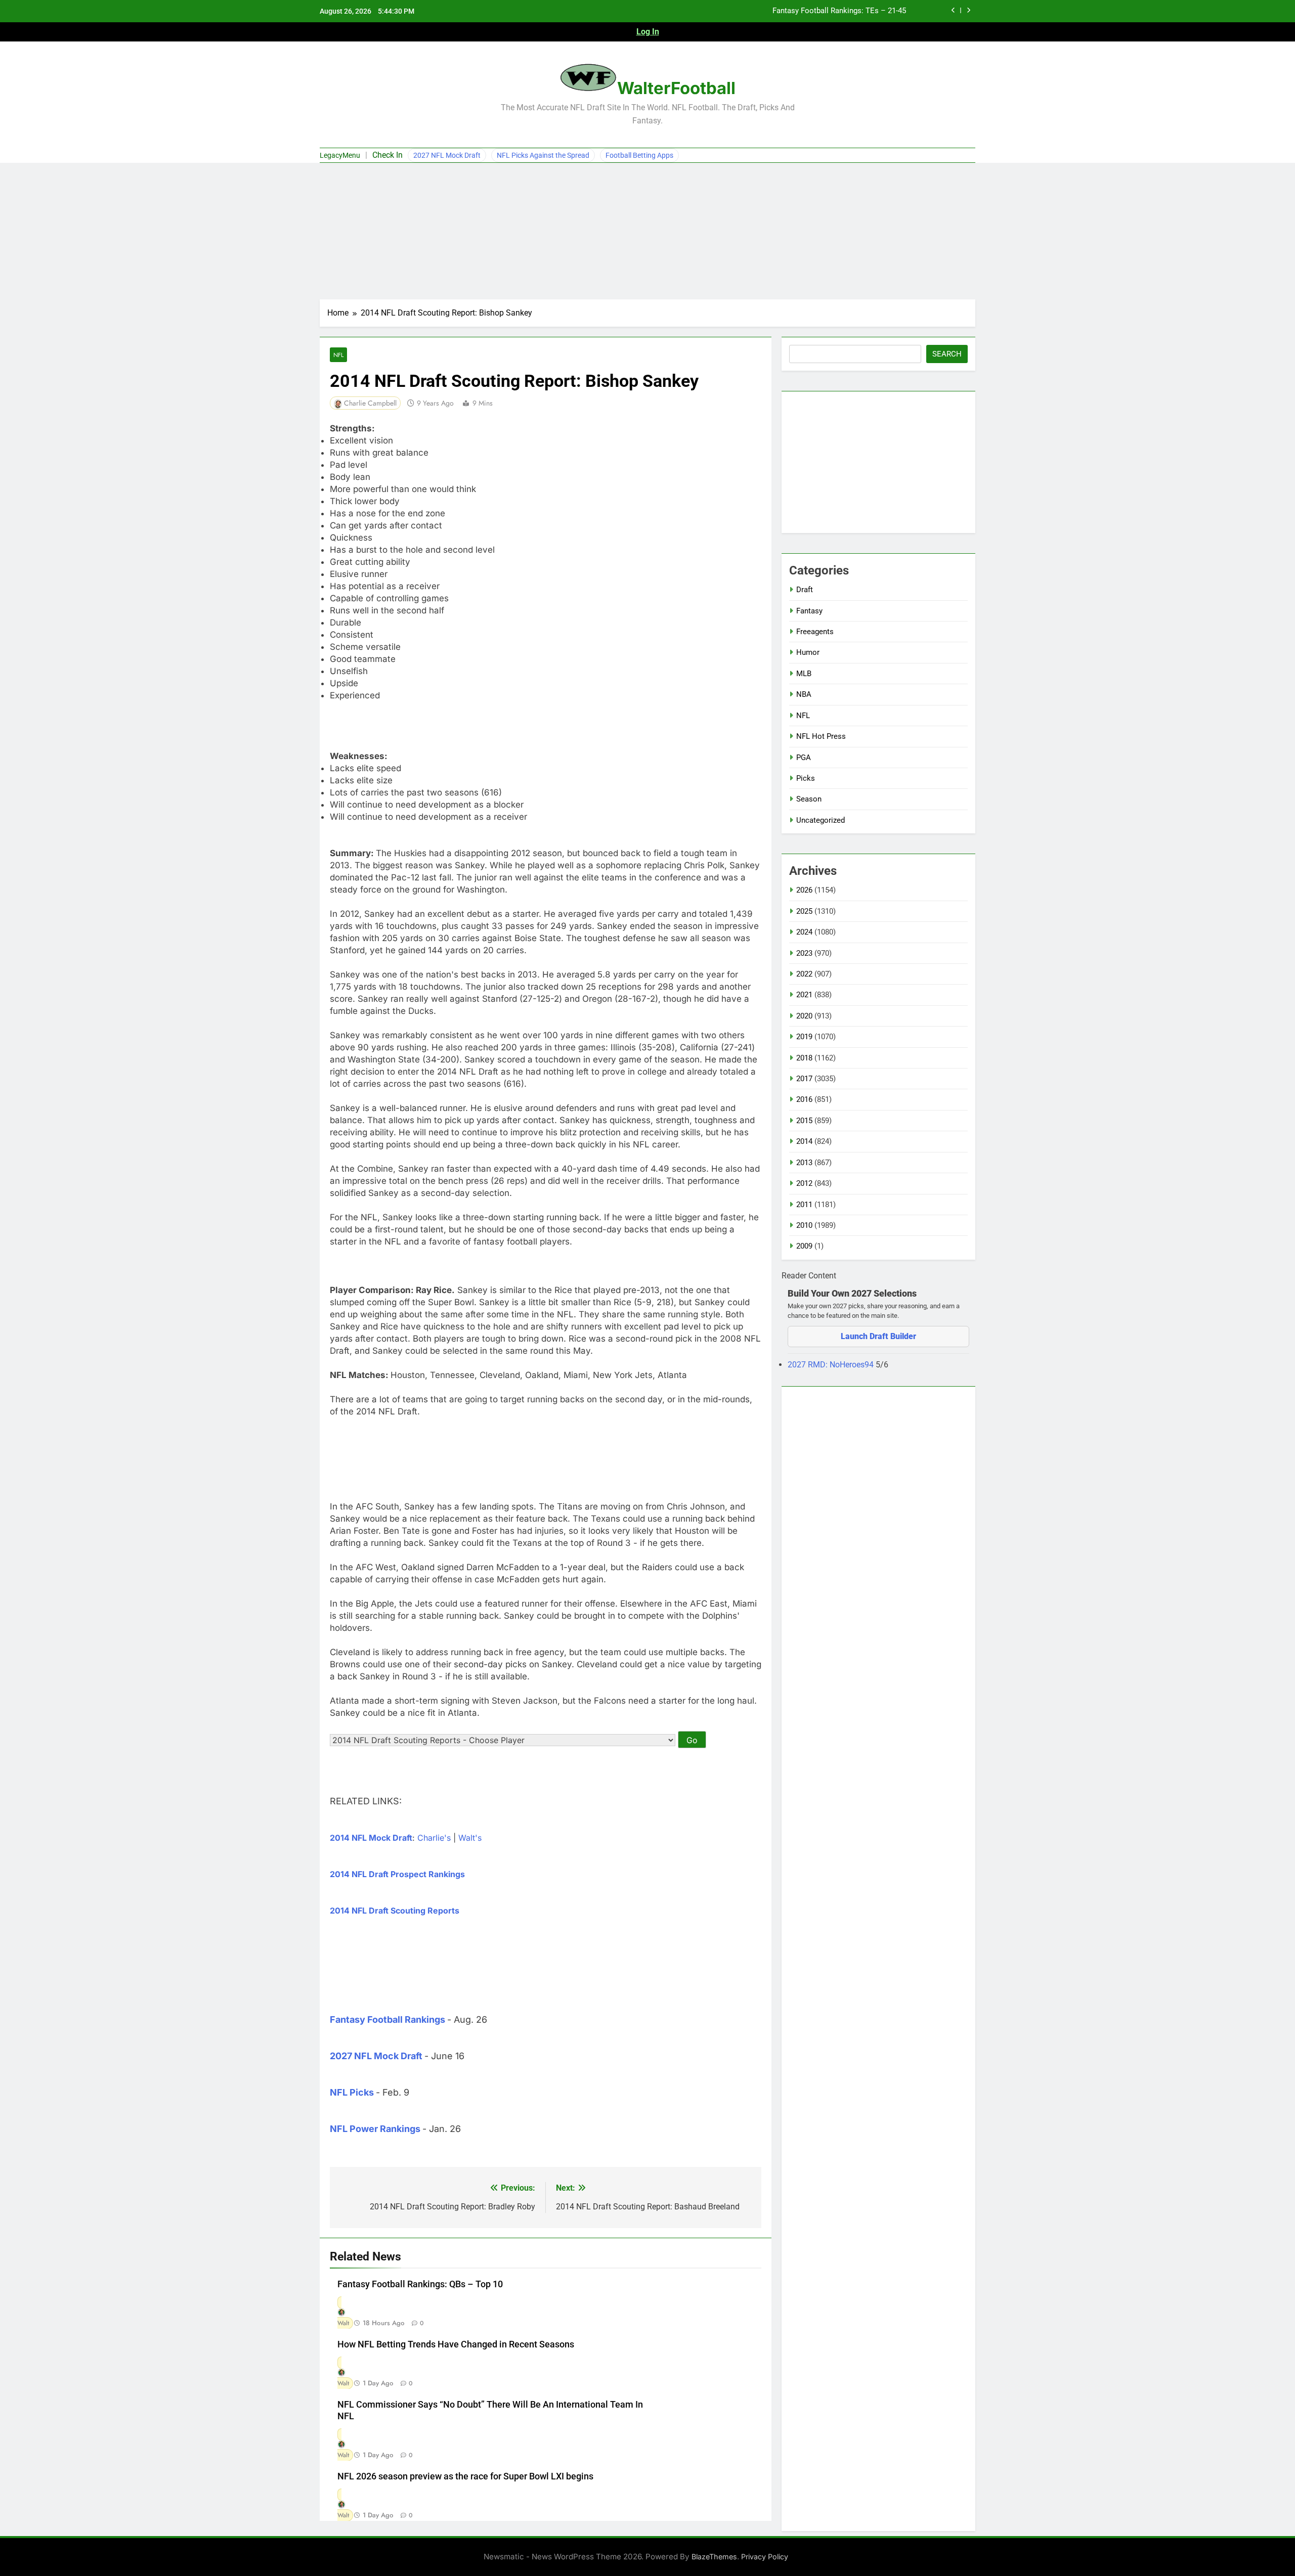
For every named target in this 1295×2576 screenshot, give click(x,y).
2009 (804, 1246)
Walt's (470, 1838)
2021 (804, 995)
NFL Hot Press (821, 736)
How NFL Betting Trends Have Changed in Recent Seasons (456, 2344)
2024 (804, 932)
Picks (806, 778)
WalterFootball (676, 88)
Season (809, 799)
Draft (805, 590)
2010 (804, 1225)
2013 (804, 1163)
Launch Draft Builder (878, 1336)
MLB (804, 674)
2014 (804, 1141)
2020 (804, 1016)
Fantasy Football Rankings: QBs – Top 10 (420, 2284)
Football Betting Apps (639, 155)
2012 (804, 1183)
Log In (648, 32)
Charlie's (434, 1838)
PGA (804, 758)
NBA (804, 694)
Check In (387, 155)
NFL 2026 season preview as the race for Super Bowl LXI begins (465, 2476)
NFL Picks (352, 2092)
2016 (804, 1099)
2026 (804, 890)
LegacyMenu (340, 155)
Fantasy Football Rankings (387, 2019)
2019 (804, 1037)
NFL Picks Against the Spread (543, 155)
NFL (338, 355)
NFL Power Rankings (375, 2129)
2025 (804, 911)
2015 (804, 1121)
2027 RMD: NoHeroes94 (832, 1365)
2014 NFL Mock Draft (371, 1838)
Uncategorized (821, 820)
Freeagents (815, 632)
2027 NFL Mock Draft (447, 155)
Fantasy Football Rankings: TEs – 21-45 (839, 11)
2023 (804, 953)
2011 (804, 1205)
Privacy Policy (765, 2557)
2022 (804, 974)
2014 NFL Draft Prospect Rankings (397, 1874)
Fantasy (809, 611)
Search (947, 354)
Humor (808, 652)
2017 (804, 1079)
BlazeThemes (714, 2557)
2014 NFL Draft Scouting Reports (395, 1911)
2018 (804, 1058)
